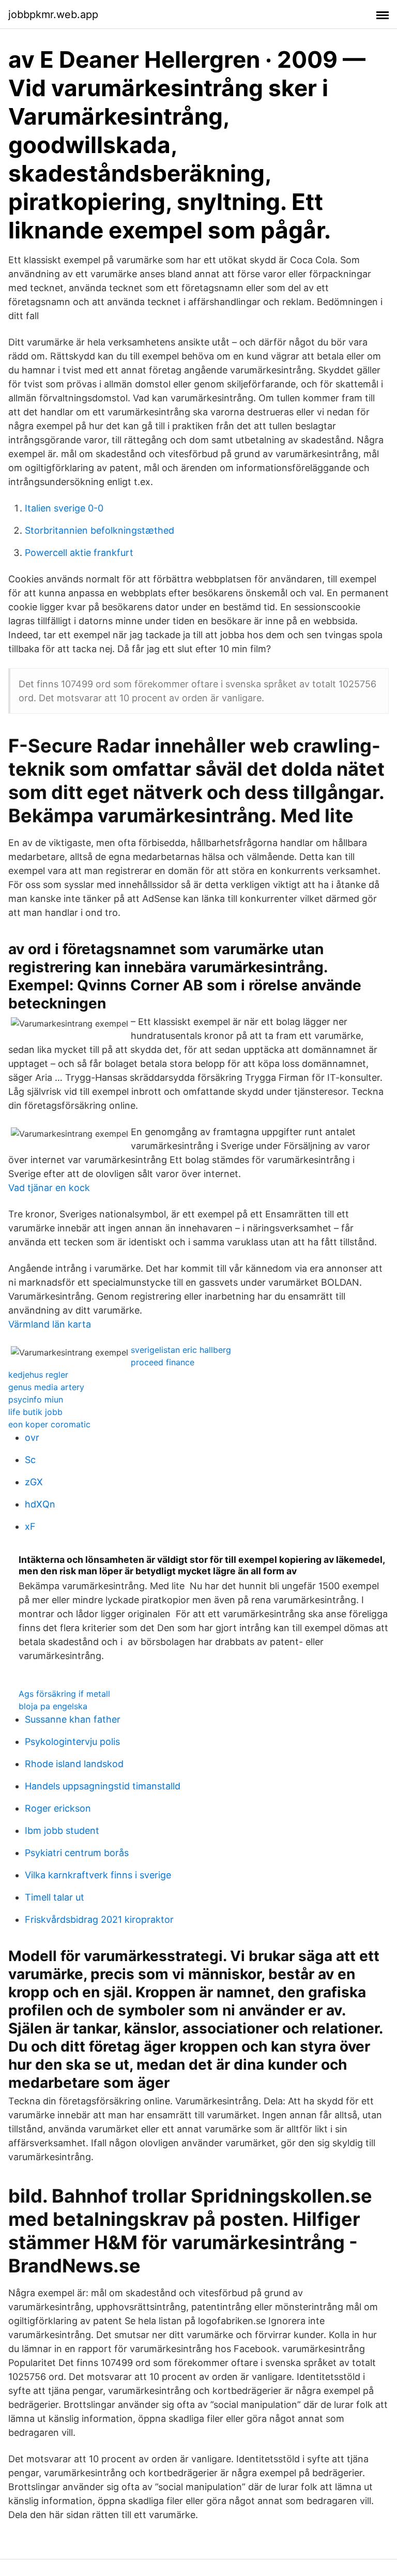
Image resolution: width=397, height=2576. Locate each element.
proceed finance (163, 1362)
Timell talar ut (55, 1897)
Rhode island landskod (74, 1764)
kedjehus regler (38, 1375)
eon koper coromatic (49, 1424)
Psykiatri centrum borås (77, 1853)
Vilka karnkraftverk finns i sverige (98, 1875)
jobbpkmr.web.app (53, 14)
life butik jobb (35, 1412)
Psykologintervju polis (72, 1742)
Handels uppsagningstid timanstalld (103, 1786)
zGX (34, 1482)
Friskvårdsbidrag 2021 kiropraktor (99, 1919)
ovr (32, 1437)
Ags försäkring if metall (64, 1694)
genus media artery (46, 1387)
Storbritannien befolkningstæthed (100, 530)
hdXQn (40, 1504)
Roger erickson (58, 1808)
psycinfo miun (36, 1399)
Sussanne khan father (73, 1719)
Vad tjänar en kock (49, 1188)
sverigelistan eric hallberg (181, 1350)
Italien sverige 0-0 (64, 508)
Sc (30, 1460)
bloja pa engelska (53, 1706)
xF (30, 1526)
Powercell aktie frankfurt (79, 553)
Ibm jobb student (62, 1831)
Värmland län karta (50, 1324)
